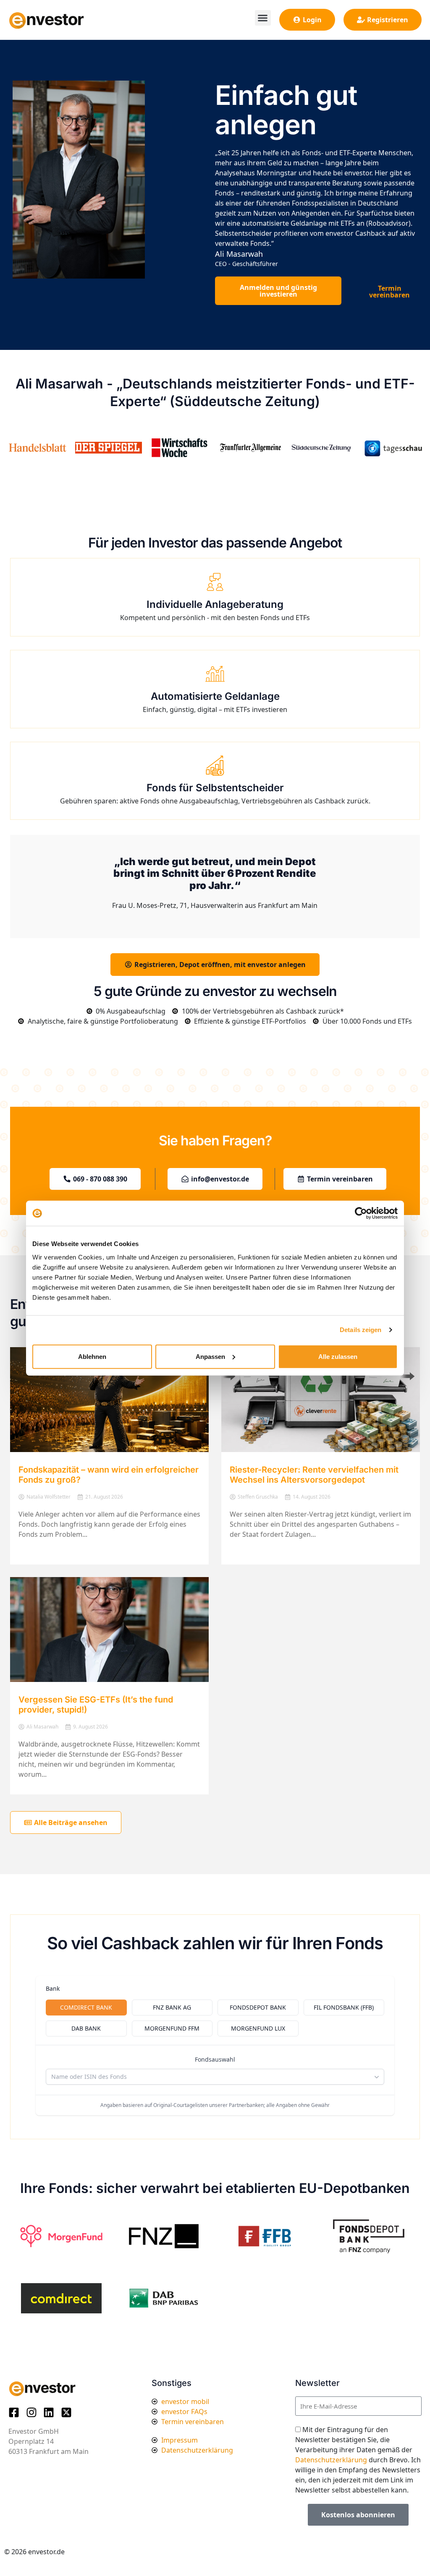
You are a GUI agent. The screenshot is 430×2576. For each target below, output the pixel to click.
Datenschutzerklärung (331, 2460)
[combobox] (215, 2077)
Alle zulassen (338, 1356)
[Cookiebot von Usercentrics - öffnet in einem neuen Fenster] (361, 1213)
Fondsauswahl (215, 2059)
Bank (53, 1988)
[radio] (86, 2008)
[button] (263, 18)
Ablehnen (92, 1356)
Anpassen (210, 1356)
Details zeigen (361, 1330)
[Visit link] (215, 448)
